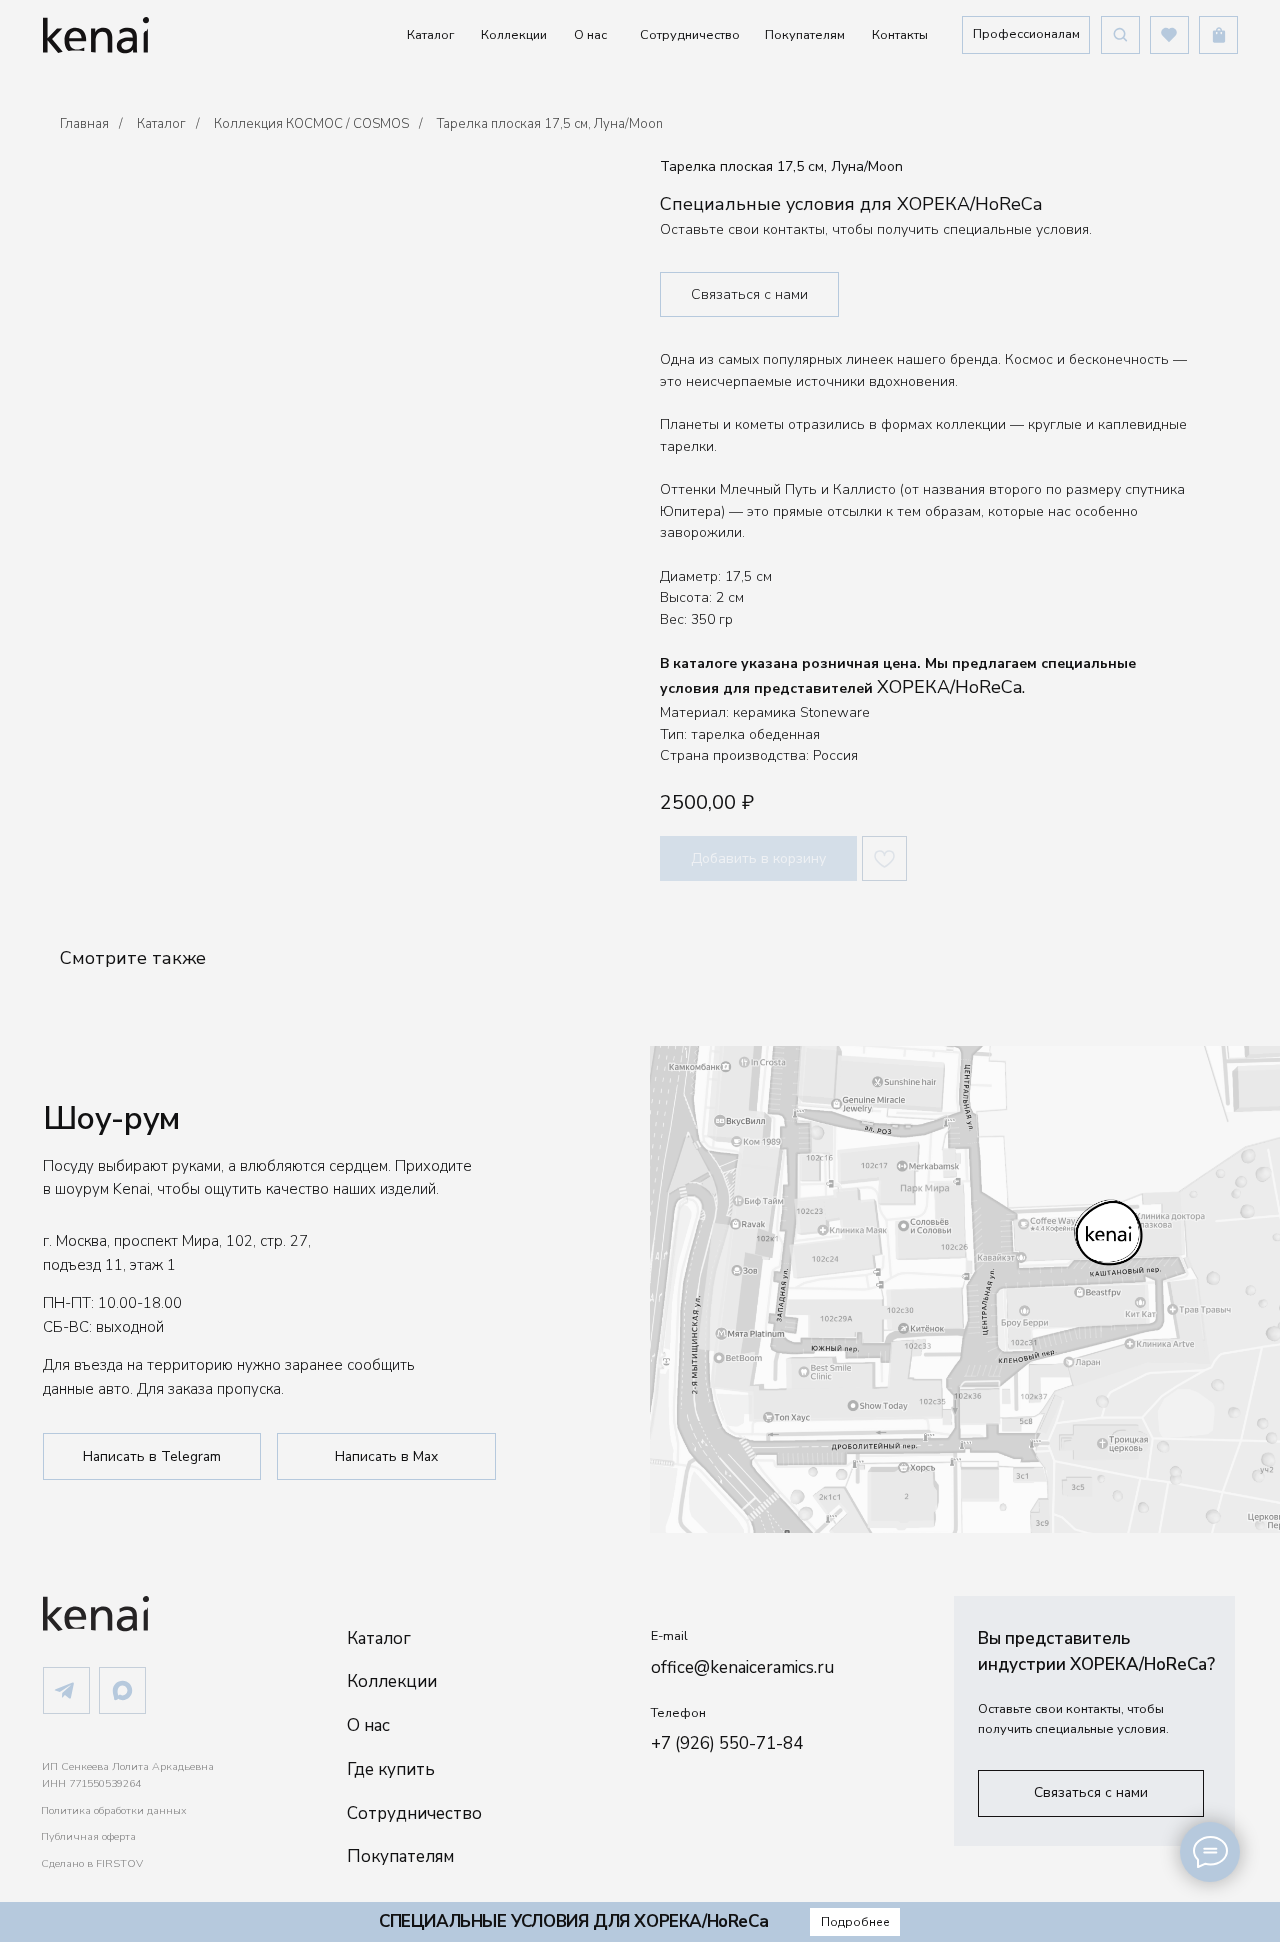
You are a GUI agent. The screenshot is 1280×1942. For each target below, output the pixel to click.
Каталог (430, 35)
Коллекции (514, 35)
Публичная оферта (88, 1836)
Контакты (900, 35)
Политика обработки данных (114, 1810)
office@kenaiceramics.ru (742, 1667)
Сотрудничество (690, 35)
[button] (1026, 35)
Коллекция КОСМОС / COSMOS (311, 124)
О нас (590, 35)
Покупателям (805, 35)
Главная (84, 124)
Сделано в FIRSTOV (92, 1863)
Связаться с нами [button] (749, 294)
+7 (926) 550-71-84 (727, 1743)
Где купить (391, 1769)
